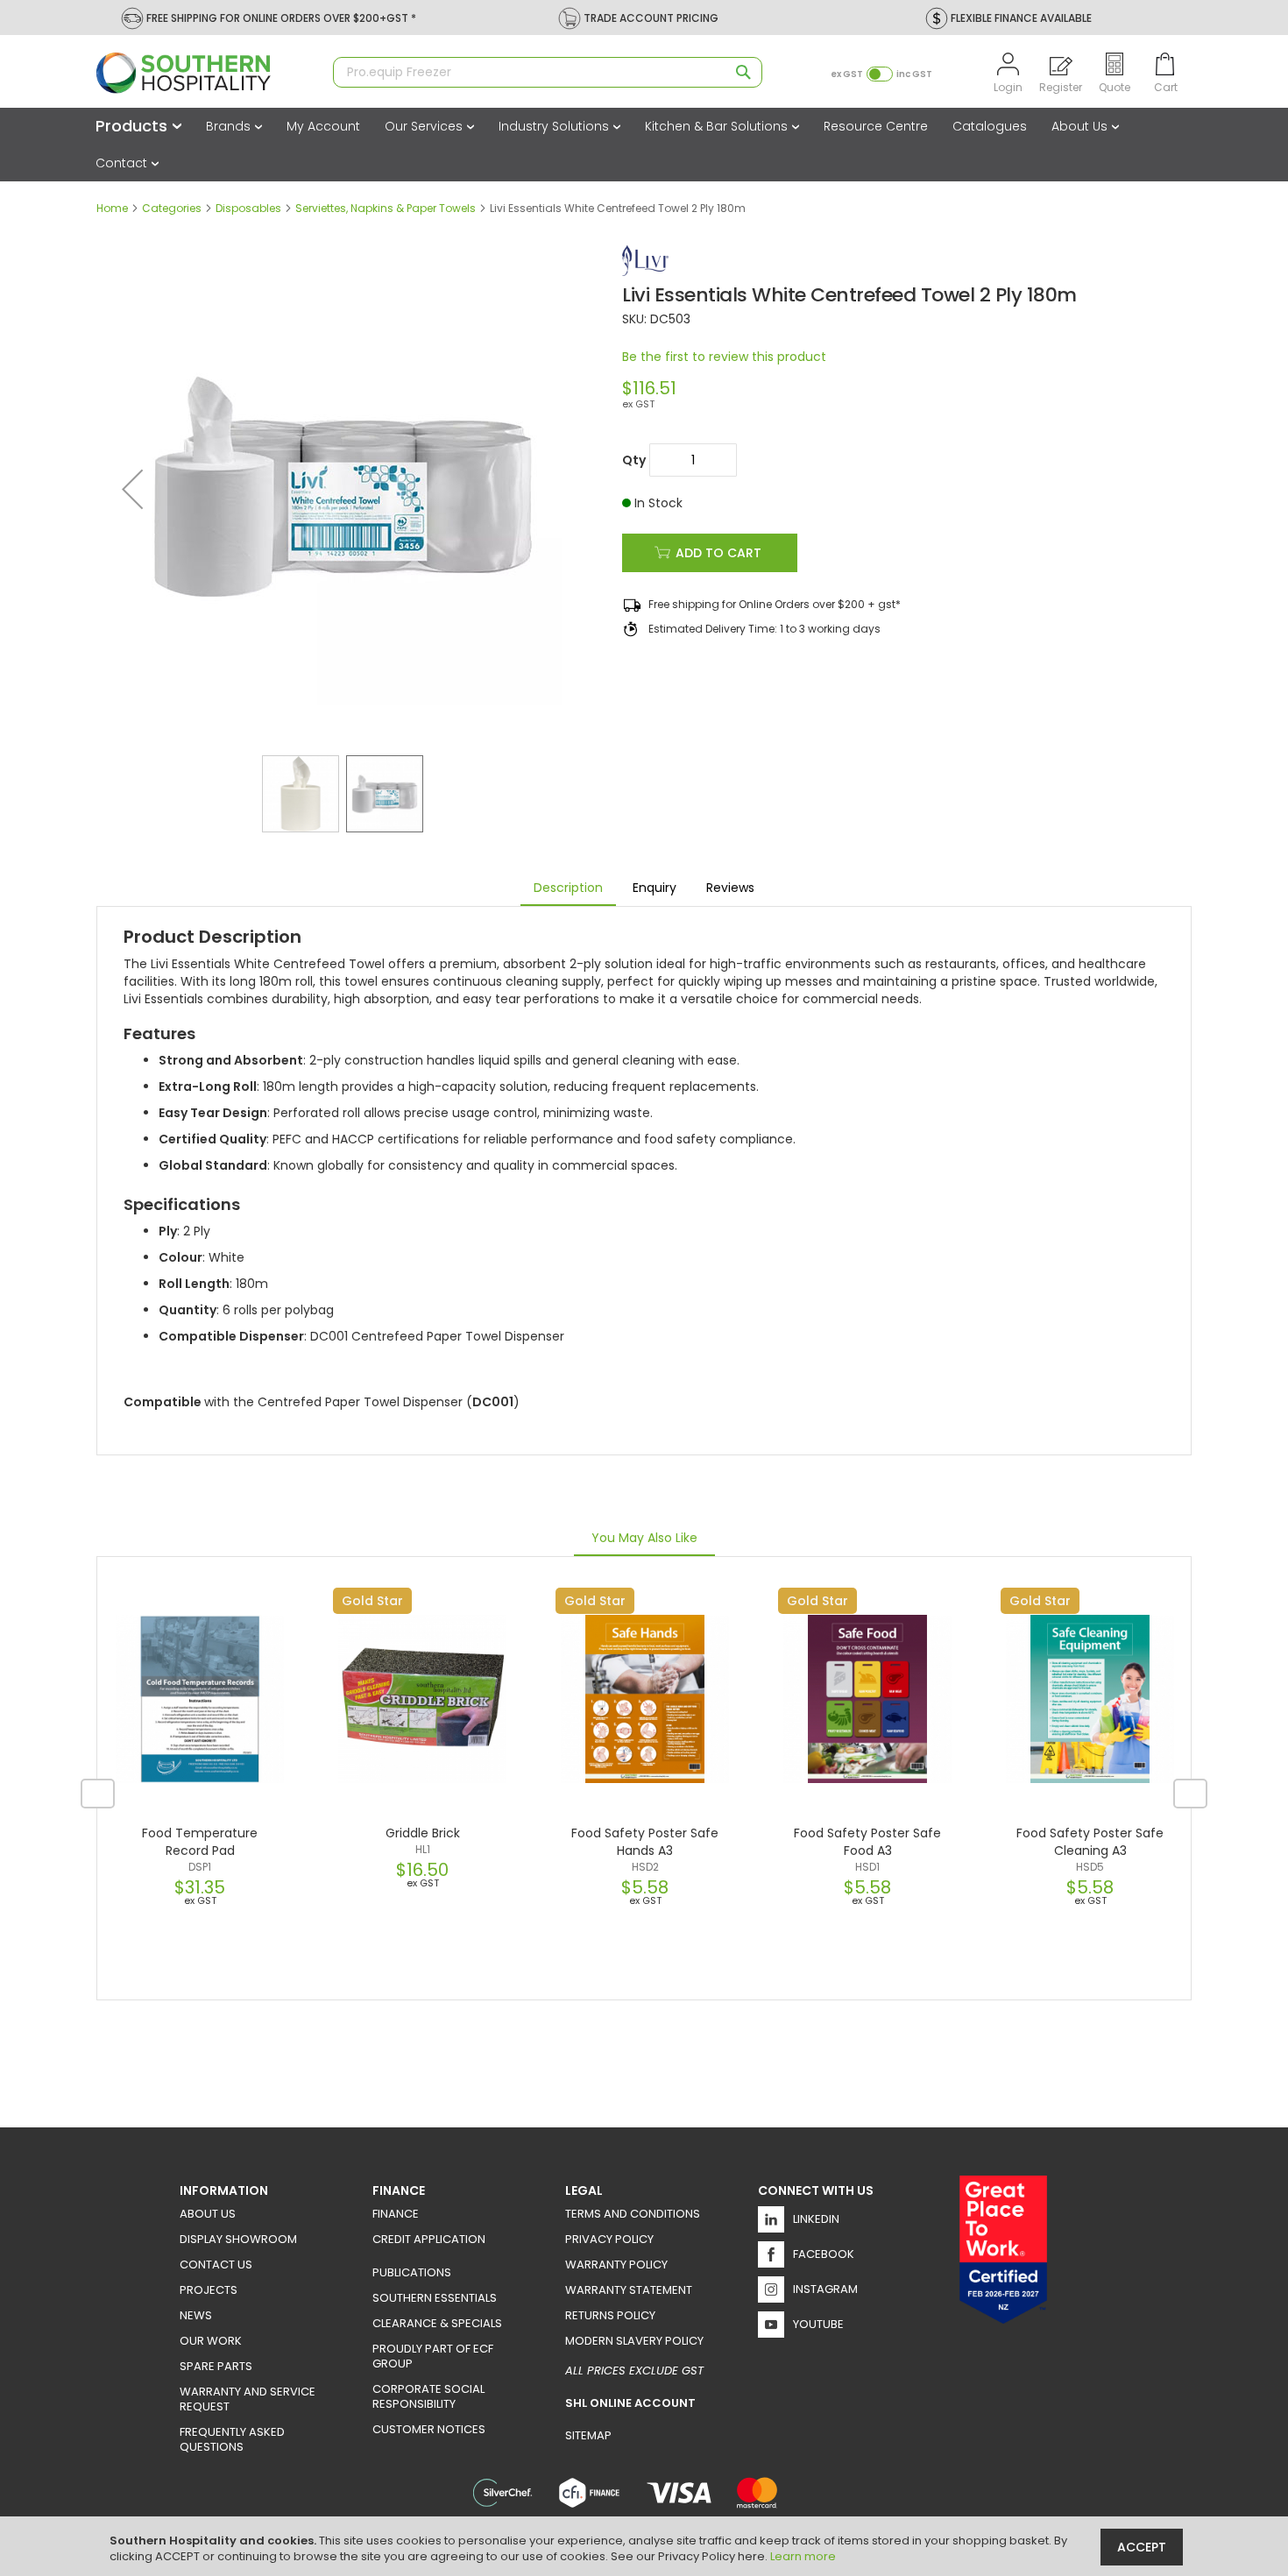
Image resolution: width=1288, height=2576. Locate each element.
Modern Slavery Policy (634, 2341)
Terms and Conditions (633, 2214)
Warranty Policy (616, 2265)
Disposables (248, 208)
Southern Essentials (435, 2298)
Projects (209, 2290)
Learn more (803, 2556)
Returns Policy (610, 2315)
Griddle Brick (423, 1833)
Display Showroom (238, 2239)
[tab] (568, 888)
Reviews (730, 888)
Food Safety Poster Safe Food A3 (867, 1842)
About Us (1081, 126)
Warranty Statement (629, 2290)
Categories (172, 208)
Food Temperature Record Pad (200, 1842)
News (196, 2315)
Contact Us (216, 2265)
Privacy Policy (609, 2239)
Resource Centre (876, 126)
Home (112, 208)
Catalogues (990, 126)
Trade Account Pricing (651, 18)
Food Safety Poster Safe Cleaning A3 (1090, 1842)
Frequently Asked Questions (232, 2439)
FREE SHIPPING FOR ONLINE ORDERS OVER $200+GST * (281, 18)
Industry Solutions (556, 126)
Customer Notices (429, 2429)
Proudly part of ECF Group (433, 2356)
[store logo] (206, 73)
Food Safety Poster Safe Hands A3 (645, 1842)
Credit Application (429, 2239)
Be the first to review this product (724, 357)
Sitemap (588, 2435)
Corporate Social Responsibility (428, 2396)
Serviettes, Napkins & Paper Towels (386, 208)
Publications (412, 2272)
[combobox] (548, 72)
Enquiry (655, 888)
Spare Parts (216, 2366)
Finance (396, 2214)
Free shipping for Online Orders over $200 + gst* (775, 604)
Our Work (211, 2341)
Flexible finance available (1021, 18)
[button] (132, 488)
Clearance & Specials (437, 2323)
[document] (646, 2546)
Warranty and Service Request (248, 2399)
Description (568, 888)
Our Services (425, 126)
